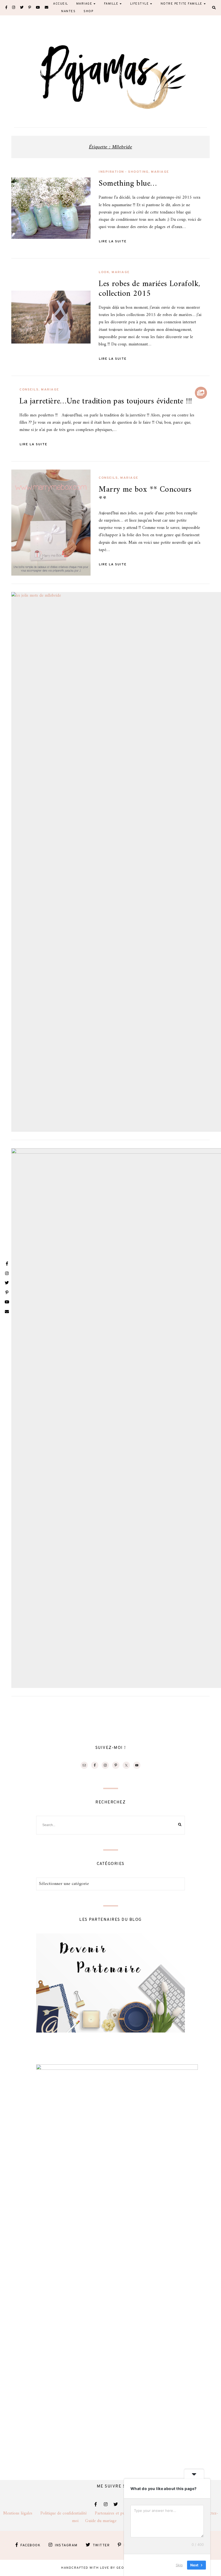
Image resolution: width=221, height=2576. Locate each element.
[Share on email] (18, 214)
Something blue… (128, 184)
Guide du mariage (106, 2521)
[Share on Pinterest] (18, 205)
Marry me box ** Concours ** (145, 495)
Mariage (160, 172)
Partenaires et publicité (120, 2513)
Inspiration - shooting (124, 172)
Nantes (68, 11)
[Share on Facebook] (18, 185)
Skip (179, 2565)
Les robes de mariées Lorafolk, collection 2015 (149, 289)
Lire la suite (113, 242)
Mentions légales (22, 2513)
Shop (88, 11)
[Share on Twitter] (18, 195)
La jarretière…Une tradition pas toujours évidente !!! (106, 401)
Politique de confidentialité (68, 2513)
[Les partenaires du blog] (110, 2031)
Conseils (29, 390)
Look (104, 272)
